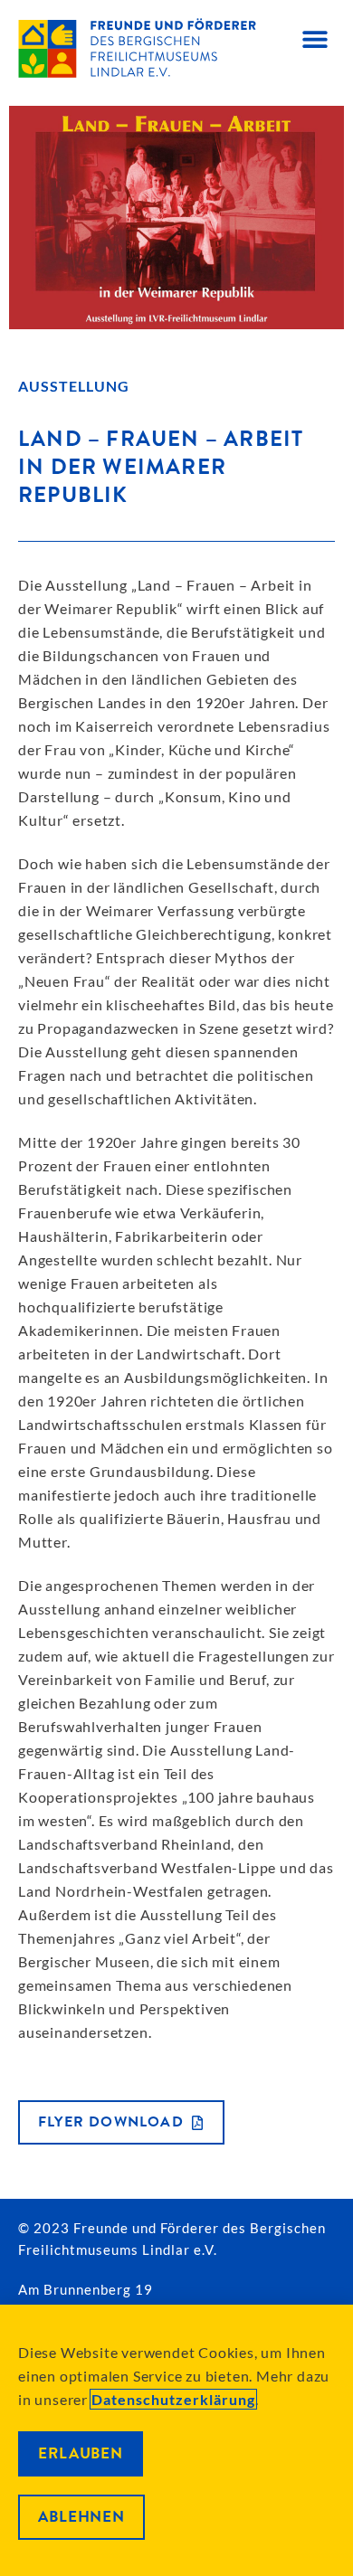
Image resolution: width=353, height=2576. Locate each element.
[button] (315, 38)
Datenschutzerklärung (173, 2399)
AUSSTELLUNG (74, 386)
